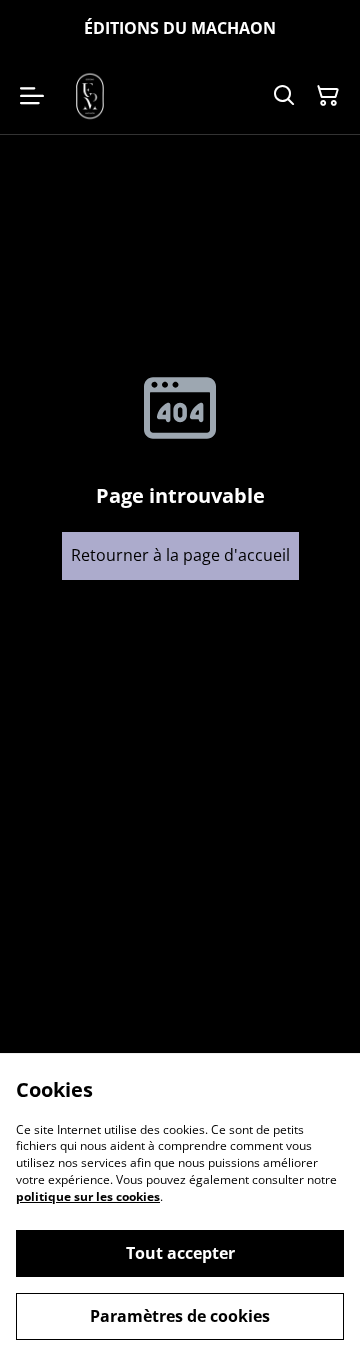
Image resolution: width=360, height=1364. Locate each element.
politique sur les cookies (88, 1196)
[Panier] (328, 96)
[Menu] (32, 96)
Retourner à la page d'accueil (180, 555)
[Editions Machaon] (90, 96)
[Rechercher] (284, 96)
